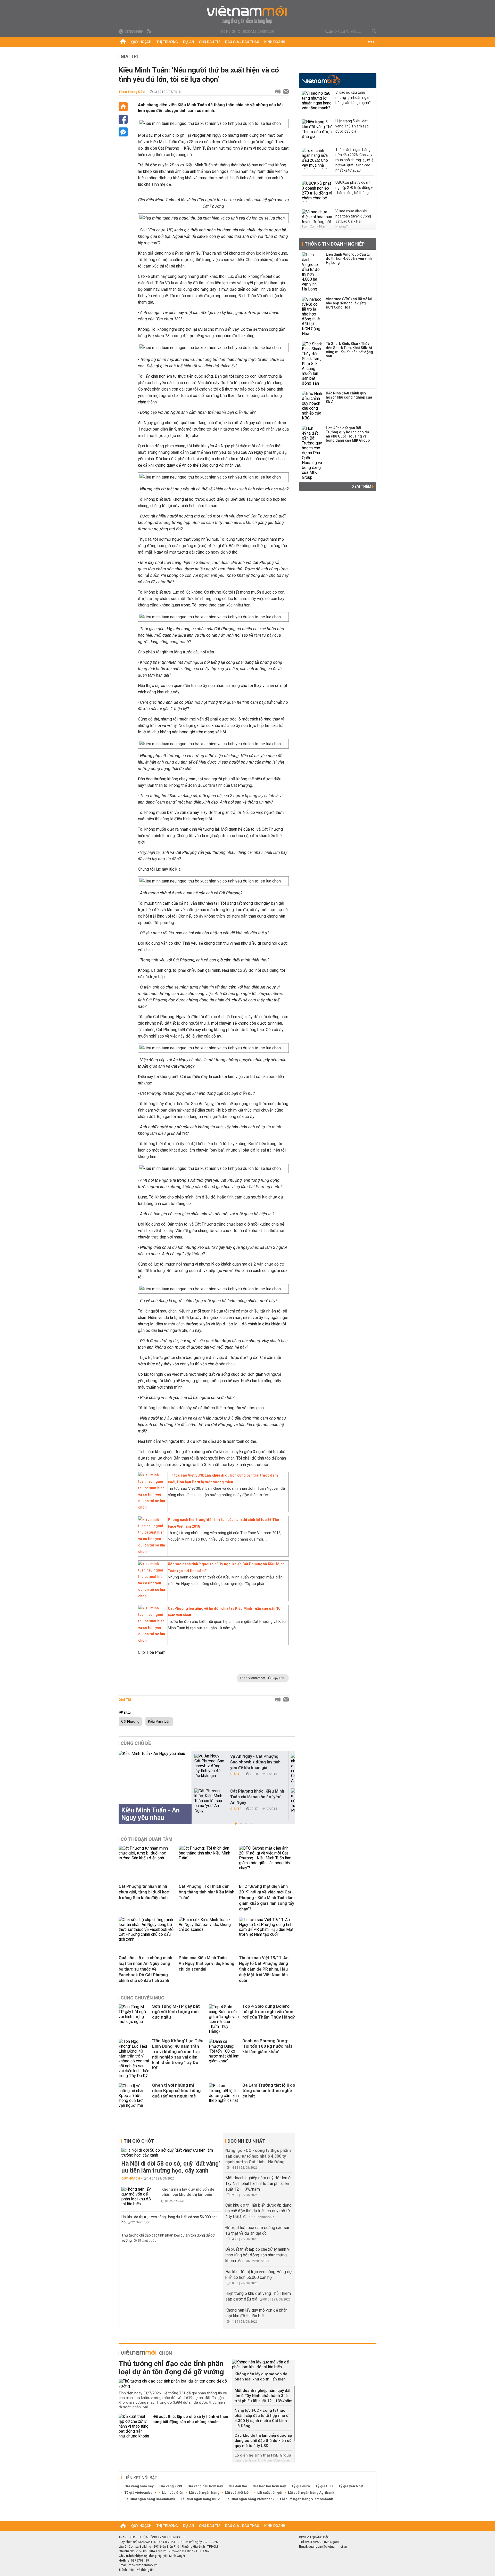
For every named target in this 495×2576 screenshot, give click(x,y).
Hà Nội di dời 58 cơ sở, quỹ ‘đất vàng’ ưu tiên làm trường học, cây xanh (171, 2167)
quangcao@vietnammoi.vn (328, 2547)
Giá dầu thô (238, 2486)
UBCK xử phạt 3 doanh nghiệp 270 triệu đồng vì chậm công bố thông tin (354, 188)
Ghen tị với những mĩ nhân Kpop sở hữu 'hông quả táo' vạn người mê (176, 2091)
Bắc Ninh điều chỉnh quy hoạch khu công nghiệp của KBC (349, 397)
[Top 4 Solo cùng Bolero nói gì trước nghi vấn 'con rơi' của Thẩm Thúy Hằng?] (224, 2019)
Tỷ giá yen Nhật (351, 2486)
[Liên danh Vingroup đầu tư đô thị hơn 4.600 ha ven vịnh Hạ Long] (312, 272)
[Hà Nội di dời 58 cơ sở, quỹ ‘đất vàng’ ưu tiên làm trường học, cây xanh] (171, 2153)
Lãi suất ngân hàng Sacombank (150, 2499)
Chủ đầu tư (209, 42)
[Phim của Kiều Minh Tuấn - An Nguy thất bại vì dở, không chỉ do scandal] (207, 1929)
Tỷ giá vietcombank (140, 2493)
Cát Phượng (130, 1722)
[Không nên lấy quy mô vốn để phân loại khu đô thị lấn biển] (137, 2197)
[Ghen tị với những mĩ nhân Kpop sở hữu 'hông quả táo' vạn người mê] (134, 2096)
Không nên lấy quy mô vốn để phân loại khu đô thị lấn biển (188, 2192)
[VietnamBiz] (321, 80)
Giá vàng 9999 (171, 2486)
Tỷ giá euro (301, 2486)
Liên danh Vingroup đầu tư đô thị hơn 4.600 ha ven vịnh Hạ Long (349, 258)
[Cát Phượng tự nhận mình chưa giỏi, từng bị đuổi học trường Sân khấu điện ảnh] (147, 1858)
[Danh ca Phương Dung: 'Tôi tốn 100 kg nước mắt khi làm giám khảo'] (224, 2059)
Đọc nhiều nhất (246, 2141)
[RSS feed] (150, 31)
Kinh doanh (275, 42)
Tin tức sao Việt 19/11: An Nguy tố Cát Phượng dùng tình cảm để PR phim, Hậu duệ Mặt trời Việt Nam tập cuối (264, 1969)
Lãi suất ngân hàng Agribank (311, 2493)
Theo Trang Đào (132, 92)
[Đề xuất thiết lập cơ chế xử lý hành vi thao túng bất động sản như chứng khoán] (134, 2426)
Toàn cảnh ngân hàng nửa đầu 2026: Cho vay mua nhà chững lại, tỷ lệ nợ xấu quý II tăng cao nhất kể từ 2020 (354, 160)
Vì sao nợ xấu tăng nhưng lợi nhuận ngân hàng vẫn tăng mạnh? (353, 98)
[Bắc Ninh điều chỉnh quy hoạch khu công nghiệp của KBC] (312, 406)
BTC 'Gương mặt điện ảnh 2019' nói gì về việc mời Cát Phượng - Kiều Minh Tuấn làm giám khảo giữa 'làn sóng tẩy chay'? (267, 1898)
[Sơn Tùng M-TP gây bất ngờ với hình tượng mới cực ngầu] (134, 2019)
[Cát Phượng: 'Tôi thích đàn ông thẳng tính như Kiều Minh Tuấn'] (207, 1858)
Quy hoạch (141, 42)
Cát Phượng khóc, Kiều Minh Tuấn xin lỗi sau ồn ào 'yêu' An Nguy (257, 1797)
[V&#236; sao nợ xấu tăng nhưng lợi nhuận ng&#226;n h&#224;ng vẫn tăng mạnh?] (317, 101)
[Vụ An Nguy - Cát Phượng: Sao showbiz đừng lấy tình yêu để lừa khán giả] (210, 1766)
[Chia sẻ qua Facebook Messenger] (123, 132)
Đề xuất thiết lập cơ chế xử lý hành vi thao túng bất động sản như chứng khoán (258, 2255)
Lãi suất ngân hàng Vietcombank (306, 2499)
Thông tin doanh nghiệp (335, 244)
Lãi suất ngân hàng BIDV (200, 2499)
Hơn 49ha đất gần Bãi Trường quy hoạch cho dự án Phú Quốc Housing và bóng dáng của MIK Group (348, 434)
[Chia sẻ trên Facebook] (123, 119)
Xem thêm (362, 487)
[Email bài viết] (285, 92)
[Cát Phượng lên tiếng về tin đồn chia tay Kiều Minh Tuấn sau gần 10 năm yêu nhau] (152, 1640)
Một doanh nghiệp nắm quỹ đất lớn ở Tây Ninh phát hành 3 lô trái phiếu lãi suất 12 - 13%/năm (258, 2184)
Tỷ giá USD (324, 2486)
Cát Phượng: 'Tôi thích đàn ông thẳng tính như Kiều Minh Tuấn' (207, 1892)
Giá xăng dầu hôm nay (205, 2486)
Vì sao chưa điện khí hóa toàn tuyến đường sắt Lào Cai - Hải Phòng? (353, 219)
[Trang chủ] (123, 42)
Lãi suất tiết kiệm (238, 2493)
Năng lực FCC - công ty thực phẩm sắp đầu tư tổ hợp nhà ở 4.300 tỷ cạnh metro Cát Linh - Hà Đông (258, 2156)
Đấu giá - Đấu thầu (242, 42)
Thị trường (167, 42)
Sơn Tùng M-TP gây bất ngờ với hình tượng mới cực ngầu (176, 2012)
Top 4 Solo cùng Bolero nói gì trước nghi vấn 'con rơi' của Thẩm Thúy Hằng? (269, 2012)
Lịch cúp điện (173, 2493)
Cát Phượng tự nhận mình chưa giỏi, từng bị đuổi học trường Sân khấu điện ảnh (144, 1892)
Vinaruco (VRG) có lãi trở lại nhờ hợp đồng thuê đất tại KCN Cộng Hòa (349, 303)
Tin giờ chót (139, 2141)
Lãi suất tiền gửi (270, 2493)
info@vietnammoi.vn (143, 2565)
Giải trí (129, 56)
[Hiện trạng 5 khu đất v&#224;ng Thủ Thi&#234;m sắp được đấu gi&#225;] (317, 130)
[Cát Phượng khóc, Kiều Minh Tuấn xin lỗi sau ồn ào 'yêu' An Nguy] (210, 1801)
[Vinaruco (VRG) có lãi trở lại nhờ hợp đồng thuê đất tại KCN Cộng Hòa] (312, 317)
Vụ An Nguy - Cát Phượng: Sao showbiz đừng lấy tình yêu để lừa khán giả (255, 1762)
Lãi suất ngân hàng (204, 2493)
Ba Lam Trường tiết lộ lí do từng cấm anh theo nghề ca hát (269, 2091)
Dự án (188, 42)
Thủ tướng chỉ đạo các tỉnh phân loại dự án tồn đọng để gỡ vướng (171, 2368)
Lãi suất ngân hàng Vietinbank (250, 2499)
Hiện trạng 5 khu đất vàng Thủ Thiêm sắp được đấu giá (352, 126)
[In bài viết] (276, 92)
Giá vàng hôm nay (139, 2486)
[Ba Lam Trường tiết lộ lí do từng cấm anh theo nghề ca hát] (224, 2096)
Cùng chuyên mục (142, 1998)
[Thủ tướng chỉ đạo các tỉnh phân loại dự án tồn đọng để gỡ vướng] (173, 2384)
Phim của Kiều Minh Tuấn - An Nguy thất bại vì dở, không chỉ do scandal (207, 1963)
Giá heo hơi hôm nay (269, 2486)
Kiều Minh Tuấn (159, 1722)
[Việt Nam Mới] (248, 15)
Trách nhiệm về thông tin (136, 2570)
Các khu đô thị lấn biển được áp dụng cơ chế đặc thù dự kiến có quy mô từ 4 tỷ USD (258, 2211)
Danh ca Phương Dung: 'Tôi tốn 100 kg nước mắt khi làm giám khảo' (267, 2046)
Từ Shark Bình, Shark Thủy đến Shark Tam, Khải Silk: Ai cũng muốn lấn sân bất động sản (349, 350)
